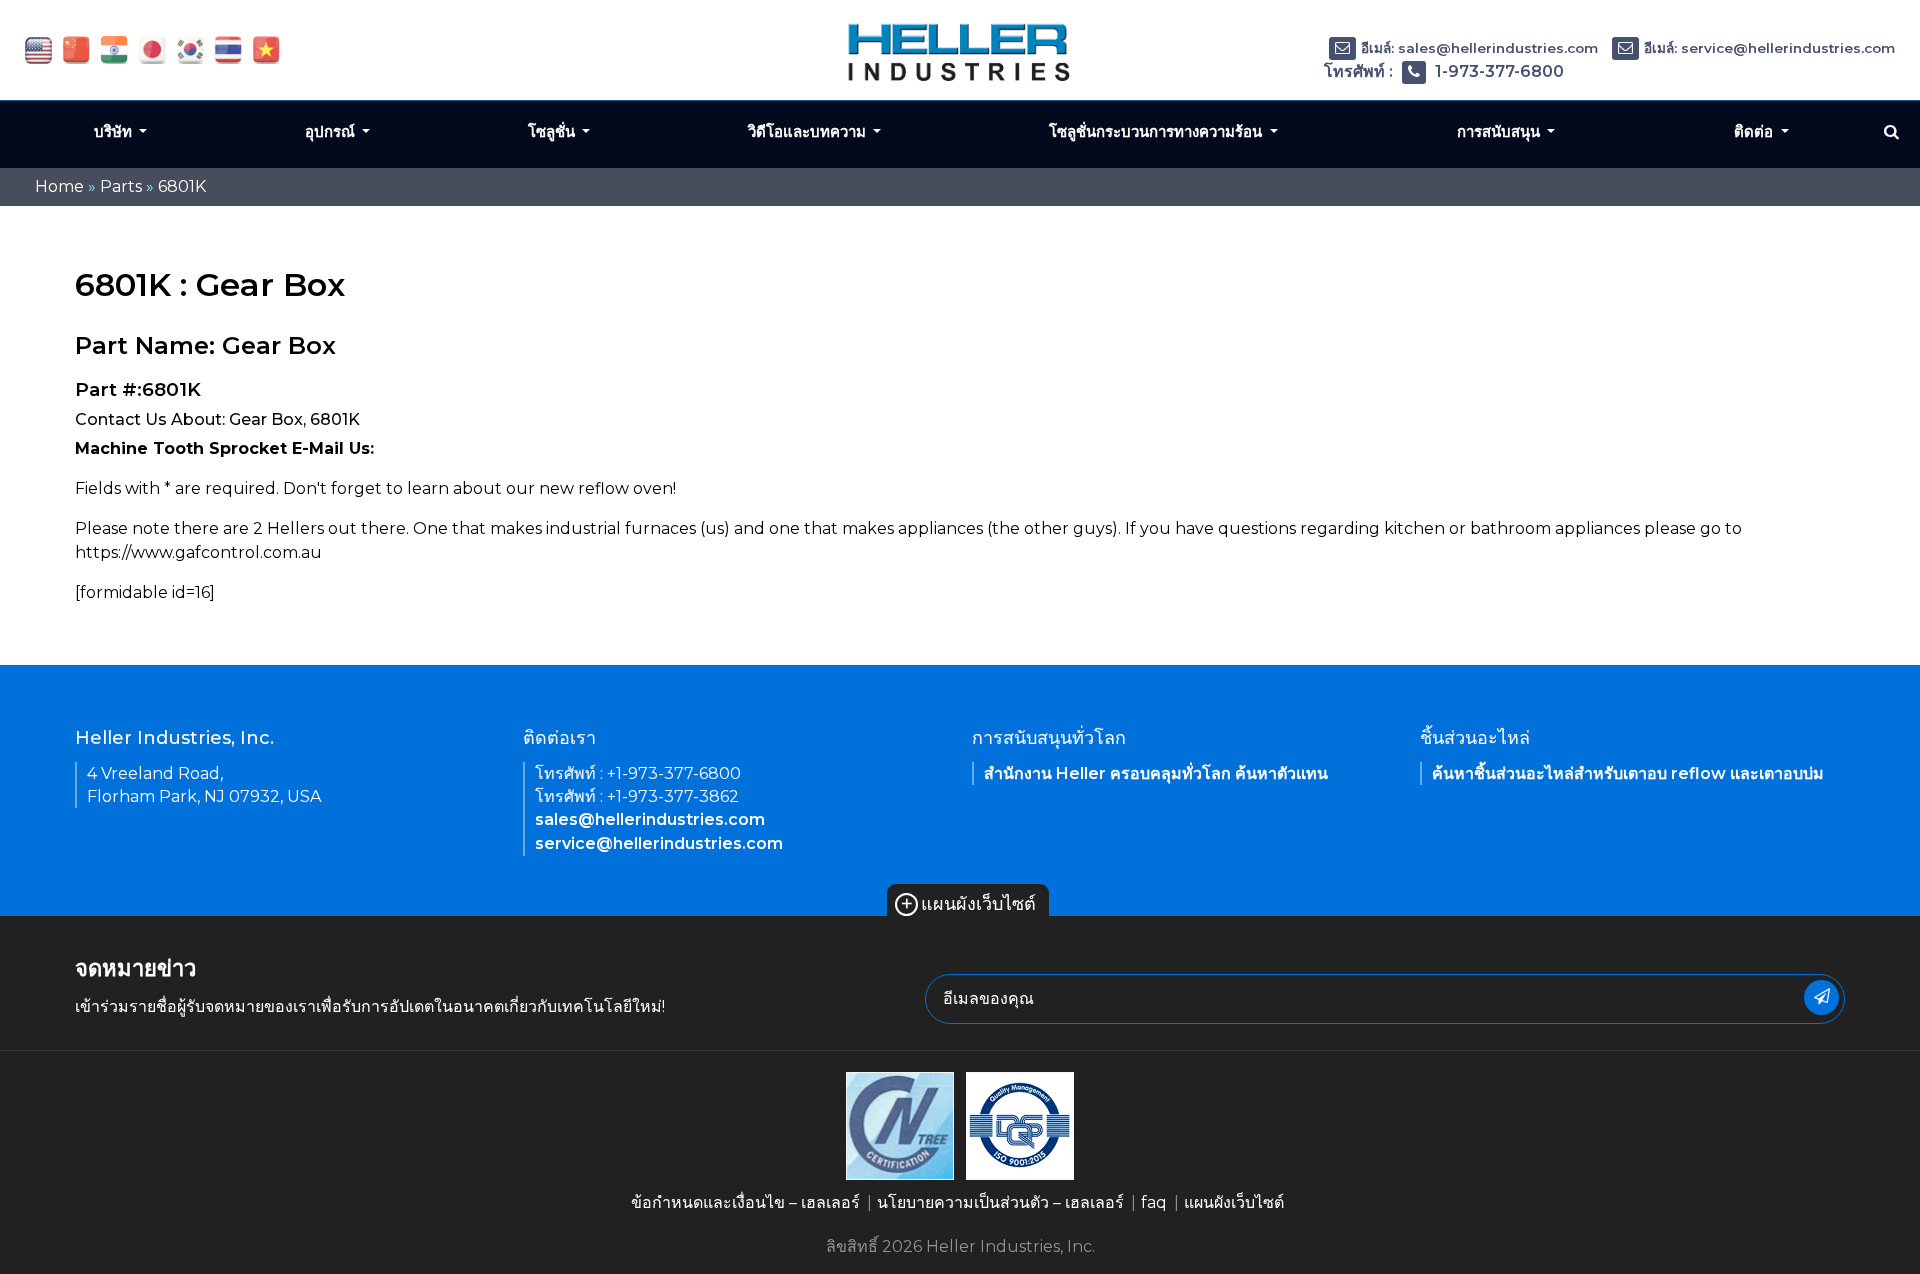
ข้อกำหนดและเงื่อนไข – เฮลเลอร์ (745, 1202)
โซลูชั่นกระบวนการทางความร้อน (1157, 131)
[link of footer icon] (900, 1124)
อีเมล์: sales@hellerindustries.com (1479, 48)
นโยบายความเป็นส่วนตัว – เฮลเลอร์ (1000, 1202)
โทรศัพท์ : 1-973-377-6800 (1444, 71)
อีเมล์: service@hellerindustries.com (1769, 48)
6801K (182, 186)
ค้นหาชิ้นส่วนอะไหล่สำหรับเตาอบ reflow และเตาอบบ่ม (1628, 773)
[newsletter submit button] (1821, 997)
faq (1154, 1202)
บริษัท (115, 131)
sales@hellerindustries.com (650, 819)
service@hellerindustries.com (659, 843)
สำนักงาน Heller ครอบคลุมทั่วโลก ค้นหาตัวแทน (1156, 773)
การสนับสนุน (1500, 131)
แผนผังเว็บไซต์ (968, 904)
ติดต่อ (1755, 131)
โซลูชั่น (553, 131)
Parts (121, 186)
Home (59, 186)
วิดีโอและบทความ (809, 131)
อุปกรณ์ (332, 131)
